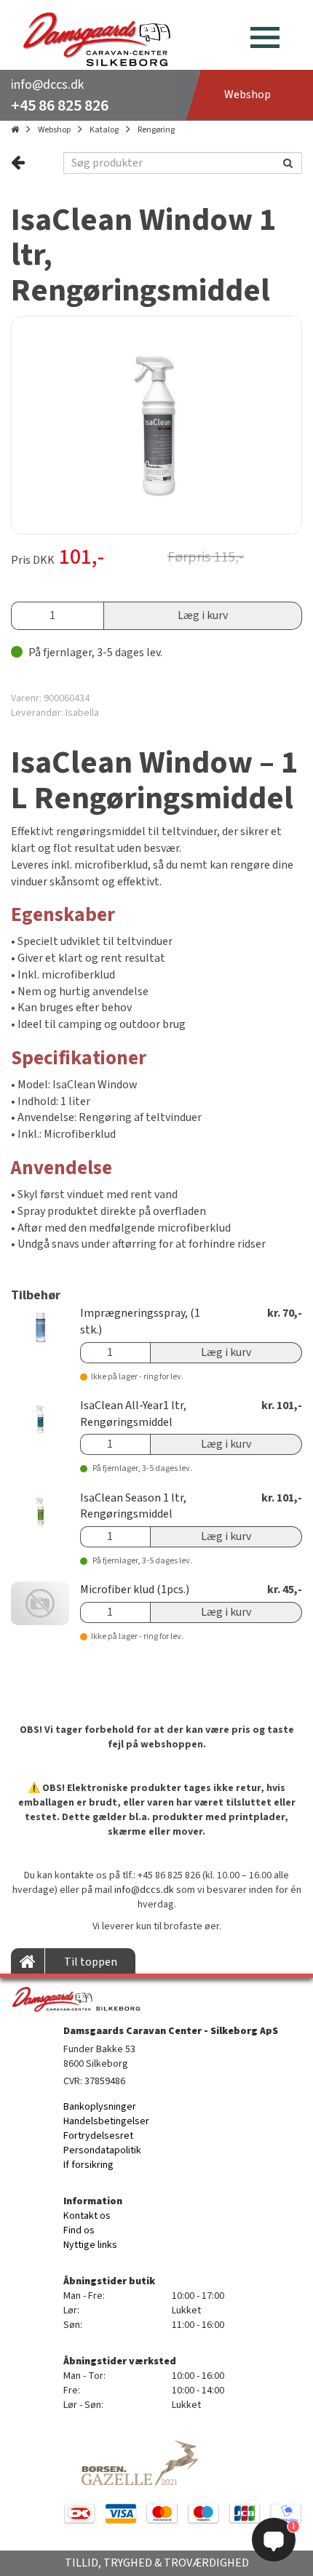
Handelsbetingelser (106, 2121)
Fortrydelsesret (98, 2136)
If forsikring (88, 2165)
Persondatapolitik (102, 2150)
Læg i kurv (203, 615)
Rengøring (156, 130)
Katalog (104, 130)
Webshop (54, 130)
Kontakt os (87, 2216)
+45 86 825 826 (60, 105)
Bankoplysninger (100, 2107)
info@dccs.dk (47, 85)
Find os (79, 2230)
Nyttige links (90, 2245)
